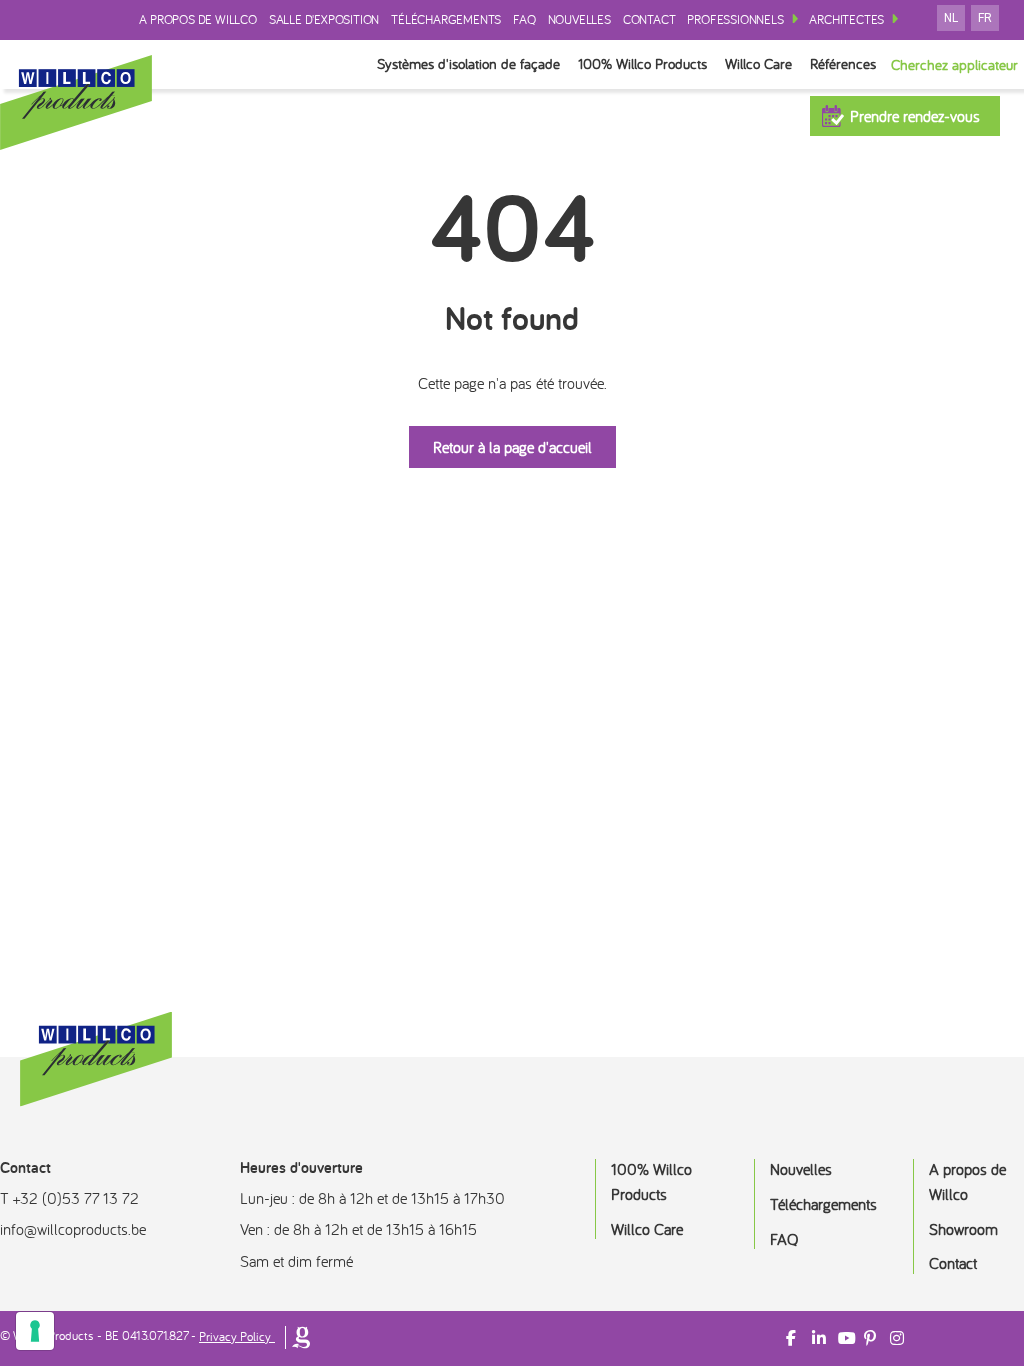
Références (843, 63)
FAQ (524, 19)
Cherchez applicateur (954, 64)
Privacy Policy (235, 1336)
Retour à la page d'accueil (512, 447)
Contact (649, 19)
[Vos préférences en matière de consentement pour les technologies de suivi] (35, 1331)
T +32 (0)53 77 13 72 (69, 1198)
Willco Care (758, 63)
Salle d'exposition (324, 19)
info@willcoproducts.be (73, 1229)
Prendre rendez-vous (915, 116)
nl (951, 18)
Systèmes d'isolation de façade (468, 63)
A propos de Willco (197, 19)
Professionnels (735, 19)
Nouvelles (579, 19)
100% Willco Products (642, 63)
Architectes (846, 19)
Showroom (963, 1229)
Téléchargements (446, 19)
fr (985, 18)
